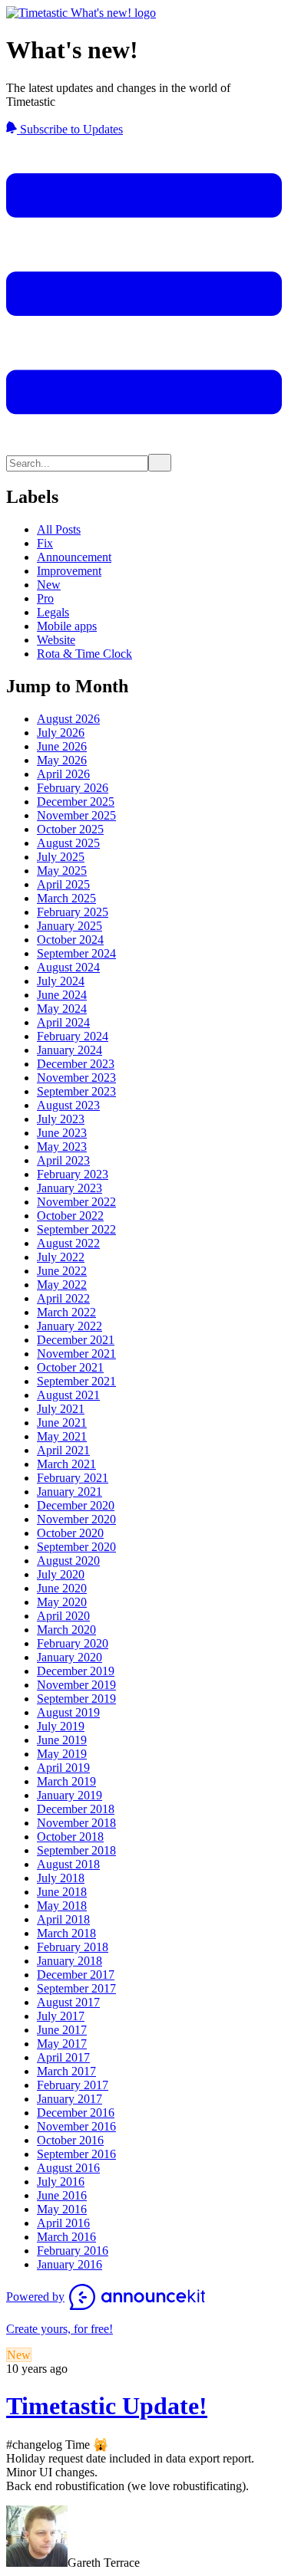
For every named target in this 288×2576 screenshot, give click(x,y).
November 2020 (76, 1519)
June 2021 (62, 1423)
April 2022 (63, 1298)
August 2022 (68, 1243)
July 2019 (61, 1726)
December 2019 (76, 1671)
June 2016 (62, 2195)
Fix (45, 543)
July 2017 (61, 2016)
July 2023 (61, 1119)
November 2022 (76, 1202)
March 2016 (66, 2237)
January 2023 (70, 1188)
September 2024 (76, 953)
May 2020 (62, 1602)
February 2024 (73, 1036)
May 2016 (62, 2209)
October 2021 (70, 1367)
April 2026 (63, 774)
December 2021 (76, 1340)
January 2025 (70, 926)
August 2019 (68, 1712)
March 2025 (66, 898)
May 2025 (62, 871)
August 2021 (68, 1395)
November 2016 (76, 2126)
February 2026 (73, 788)
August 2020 (68, 1561)
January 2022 (70, 1326)
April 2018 (63, 1919)
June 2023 (62, 1133)
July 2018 (61, 1878)
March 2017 (66, 2071)
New (49, 585)
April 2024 (63, 1022)
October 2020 (70, 1533)
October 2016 (70, 2140)
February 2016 (73, 2251)
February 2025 (73, 912)
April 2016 (63, 2223)
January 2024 (70, 1050)
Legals (53, 612)
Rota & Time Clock (84, 654)
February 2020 (73, 1643)
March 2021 (66, 1464)
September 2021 (76, 1381)
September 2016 (76, 2154)
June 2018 (62, 1892)
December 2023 (76, 1064)
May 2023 (62, 1147)
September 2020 (76, 1547)
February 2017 (73, 2085)
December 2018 (76, 1809)
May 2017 (62, 2044)
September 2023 (76, 1091)
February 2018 (73, 1947)
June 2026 (62, 746)
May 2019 (62, 1754)
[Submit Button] (160, 463)
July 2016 (61, 2182)
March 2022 (66, 1312)
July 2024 (61, 981)
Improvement (69, 571)
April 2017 (63, 2057)
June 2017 (62, 2030)
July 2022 (61, 1257)
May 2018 (62, 1906)
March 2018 (66, 1933)
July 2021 (61, 1409)
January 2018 (70, 1961)
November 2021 (76, 1354)
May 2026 (62, 760)
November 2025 (76, 815)
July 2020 (61, 1574)
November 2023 (76, 1078)
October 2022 (70, 1216)
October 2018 (70, 1837)
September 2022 (76, 1229)
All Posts (59, 529)
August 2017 (68, 2002)
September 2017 (76, 1988)
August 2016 (68, 2168)
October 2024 (70, 940)
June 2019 (62, 1740)
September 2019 (76, 1699)
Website (56, 640)
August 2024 (68, 967)
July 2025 (61, 857)
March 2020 (66, 1630)
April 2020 (63, 1616)
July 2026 (61, 733)
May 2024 (62, 1009)
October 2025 (70, 829)
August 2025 (68, 843)
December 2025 (76, 802)
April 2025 (63, 884)
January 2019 (70, 1795)
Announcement (74, 557)
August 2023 (68, 1105)
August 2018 (68, 1864)
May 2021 (62, 1436)
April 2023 (63, 1160)
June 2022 (62, 1271)
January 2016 (70, 2264)
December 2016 (76, 2113)
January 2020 (70, 1657)
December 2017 (76, 1975)
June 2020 (62, 1588)
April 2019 (63, 1768)
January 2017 (70, 2099)
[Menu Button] (144, 447)
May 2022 (62, 1285)
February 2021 (73, 1478)
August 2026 (68, 719)
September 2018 (76, 1850)
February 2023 (73, 1174)
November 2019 (76, 1685)
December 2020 (76, 1505)
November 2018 (76, 1823)
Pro (45, 598)
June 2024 (62, 995)
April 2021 (63, 1450)
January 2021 (70, 1492)
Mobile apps (67, 626)
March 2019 (66, 1781)
